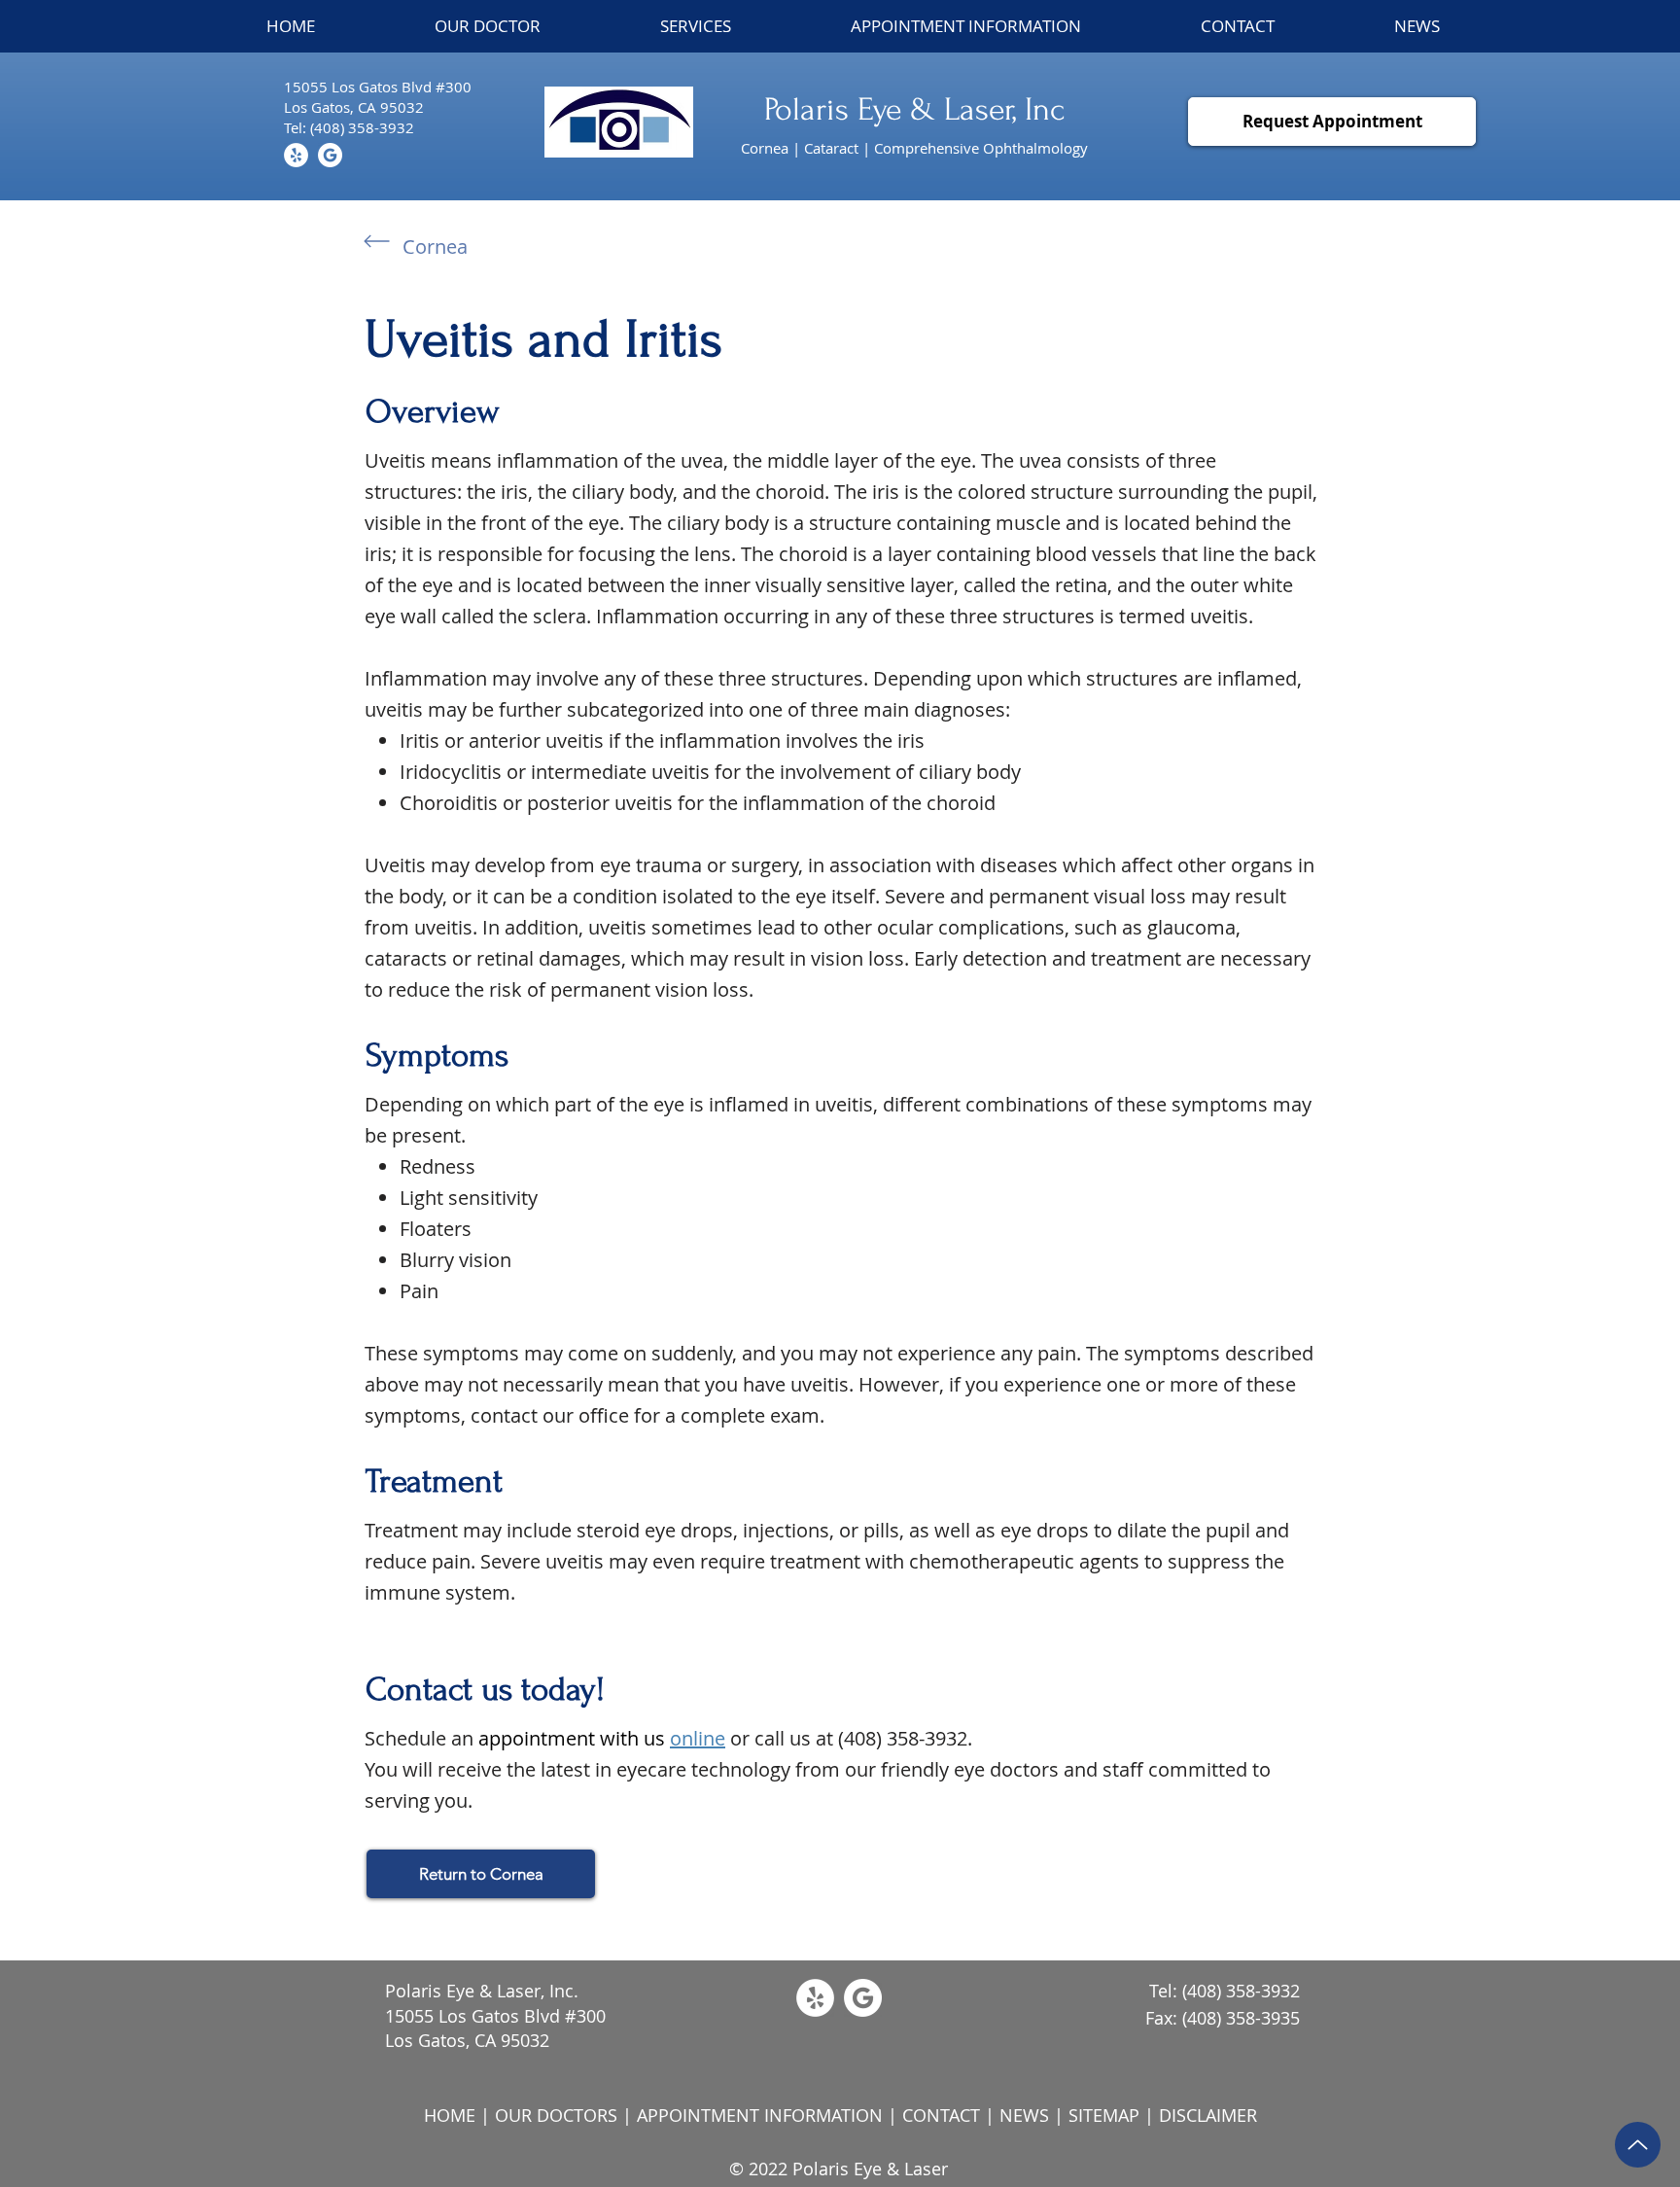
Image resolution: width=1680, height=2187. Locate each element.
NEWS (1024, 2115)
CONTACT (941, 2115)
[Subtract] (330, 155)
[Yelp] (296, 155)
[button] (696, 26)
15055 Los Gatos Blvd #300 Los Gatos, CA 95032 (495, 2028)
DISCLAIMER (1208, 2115)
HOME (450, 2115)
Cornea (435, 247)
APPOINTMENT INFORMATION (760, 2115)
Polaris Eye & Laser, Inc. (482, 1991)
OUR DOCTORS (556, 2115)
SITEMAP (1104, 2115)
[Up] (1638, 2145)
